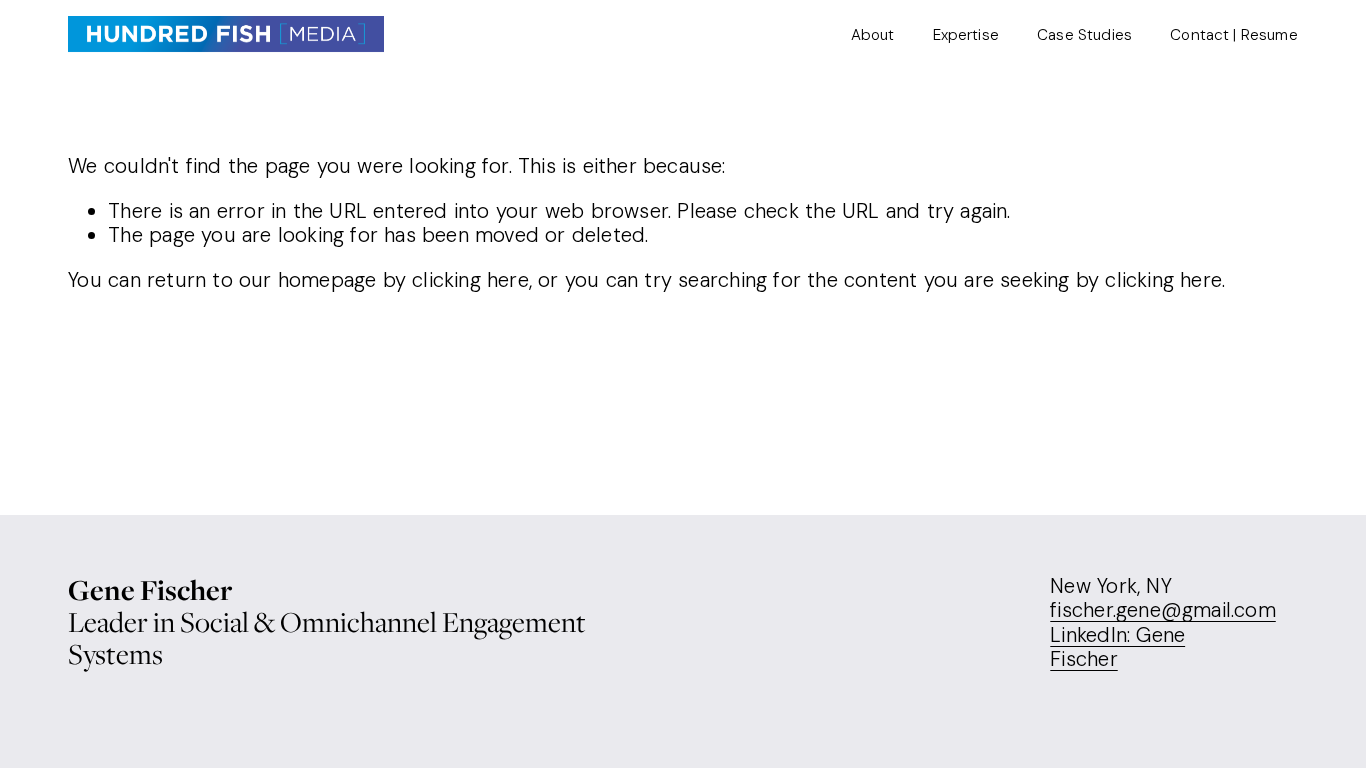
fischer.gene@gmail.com (1162, 610)
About (873, 35)
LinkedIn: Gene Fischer (1117, 647)
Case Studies (1084, 35)
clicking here (470, 280)
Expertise (966, 35)
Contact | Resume (1233, 35)
